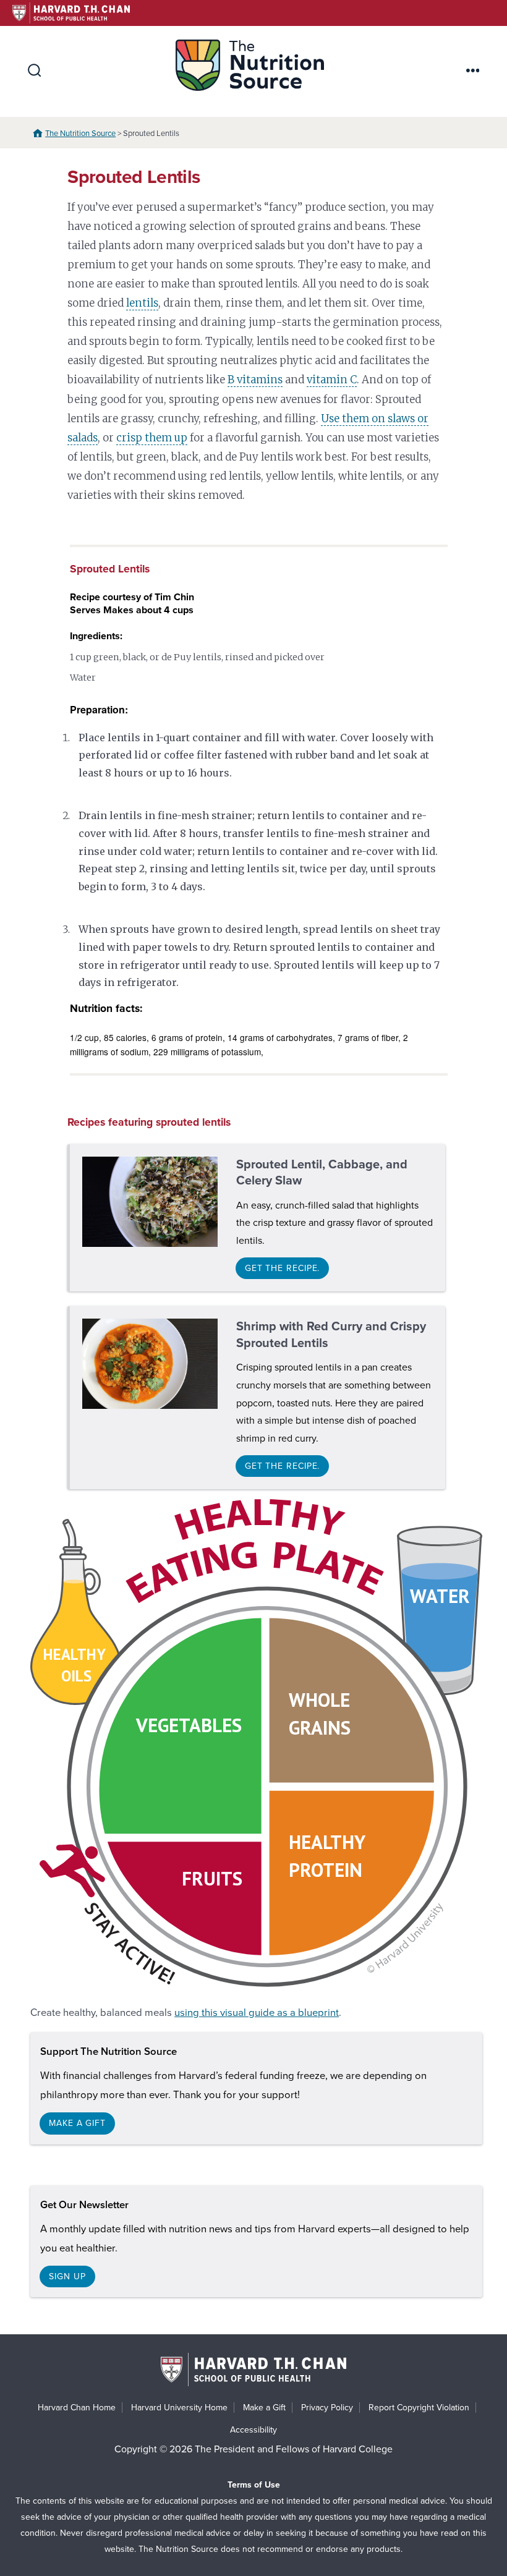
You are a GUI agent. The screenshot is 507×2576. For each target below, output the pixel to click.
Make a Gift (264, 2408)
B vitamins (255, 380)
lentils (142, 303)
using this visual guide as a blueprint (257, 2013)
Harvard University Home (179, 2408)
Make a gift (77, 2123)
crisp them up (152, 438)
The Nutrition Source (80, 134)
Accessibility (253, 2430)
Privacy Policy (327, 2408)
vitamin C (332, 380)
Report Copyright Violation (419, 2408)
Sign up (67, 2276)
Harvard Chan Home (77, 2408)
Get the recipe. (283, 1268)
